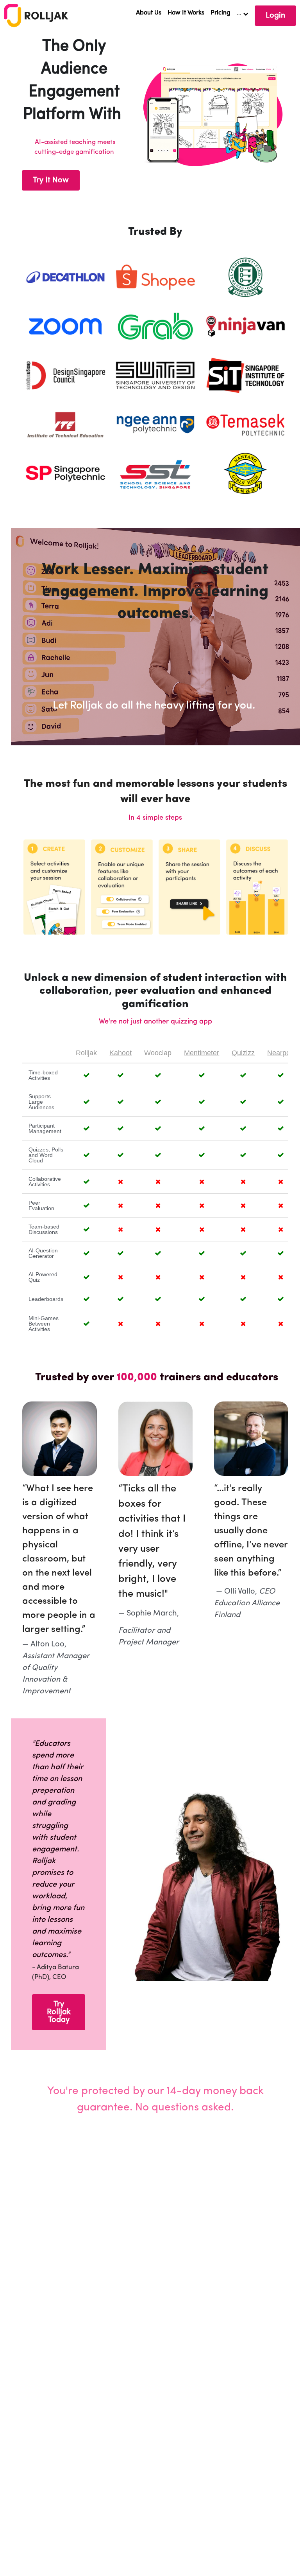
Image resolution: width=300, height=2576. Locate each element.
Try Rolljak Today (59, 2012)
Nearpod (281, 1053)
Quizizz (243, 1053)
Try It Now (51, 180)
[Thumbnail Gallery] (65, 326)
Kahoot (121, 1053)
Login (275, 16)
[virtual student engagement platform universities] (65, 277)
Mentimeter (202, 1053)
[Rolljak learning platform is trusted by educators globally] (245, 277)
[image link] (36, 15)
